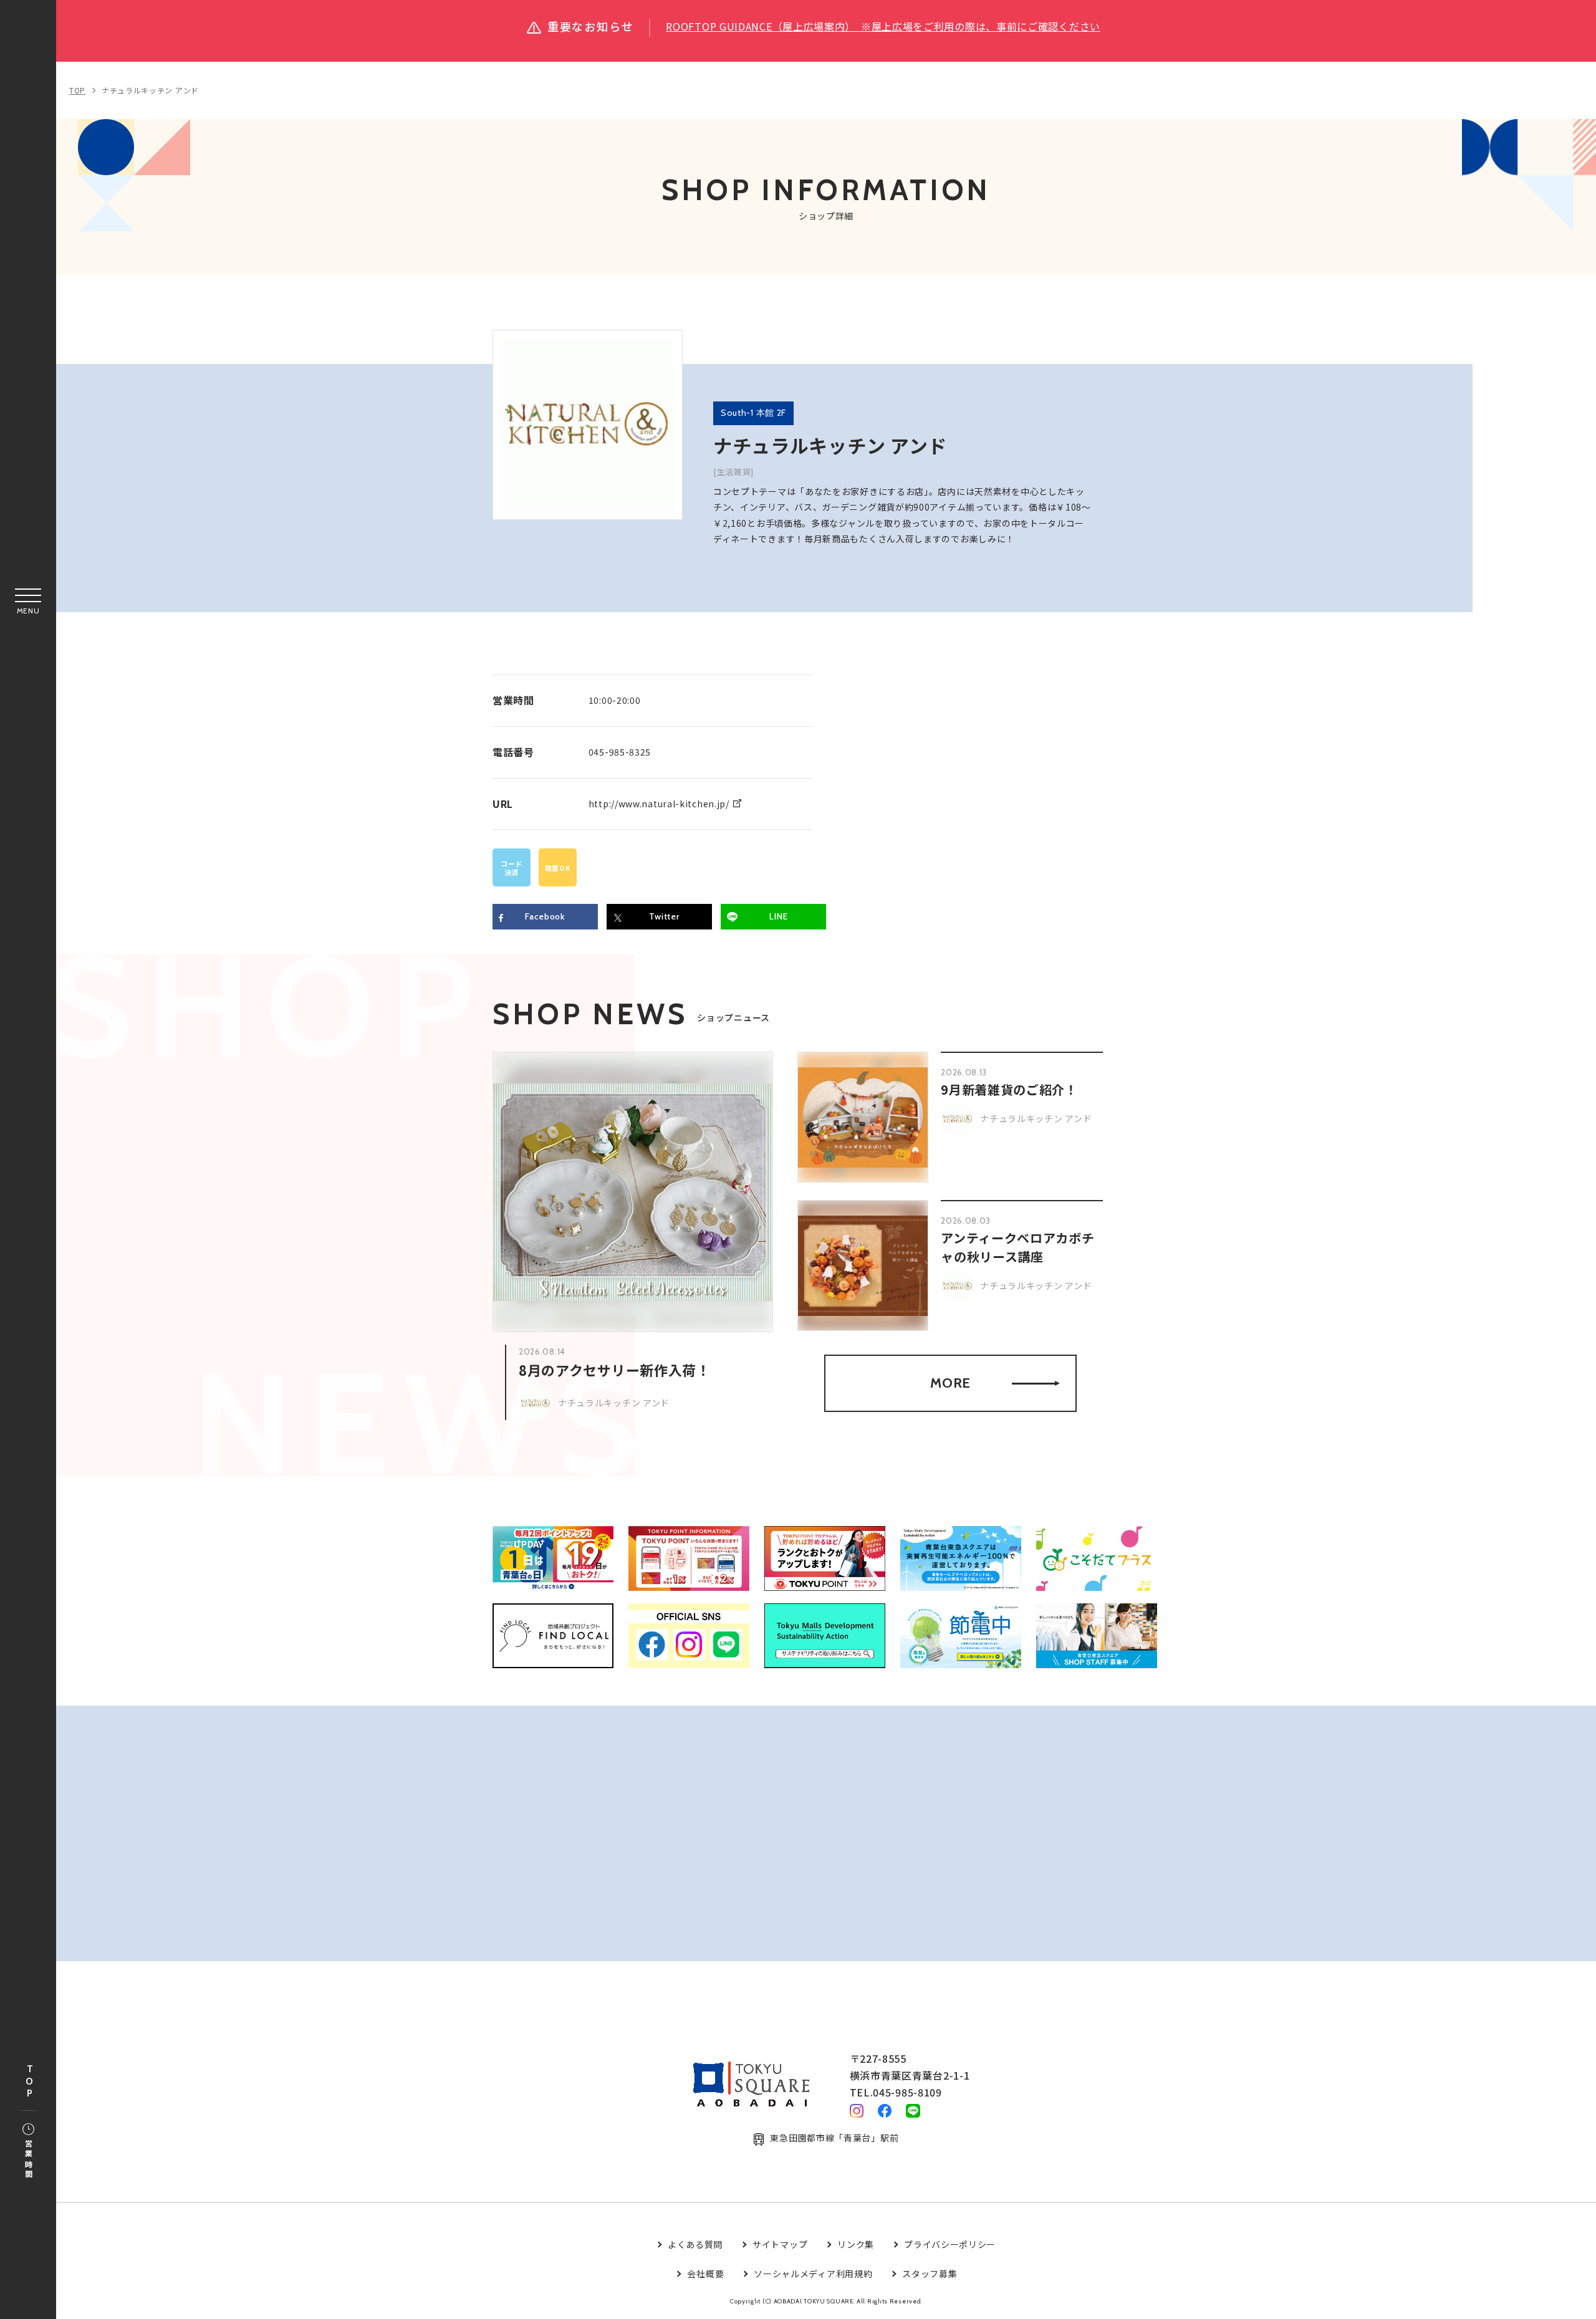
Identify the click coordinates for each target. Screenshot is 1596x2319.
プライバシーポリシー (950, 2244)
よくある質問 (695, 2244)
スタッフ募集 (930, 2273)
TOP (29, 2082)
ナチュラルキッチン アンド (150, 90)
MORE (950, 1383)
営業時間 (28, 2160)
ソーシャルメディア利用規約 (813, 2273)
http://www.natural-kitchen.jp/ (659, 804)
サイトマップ (780, 2244)
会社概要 (705, 2273)
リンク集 (856, 2244)
